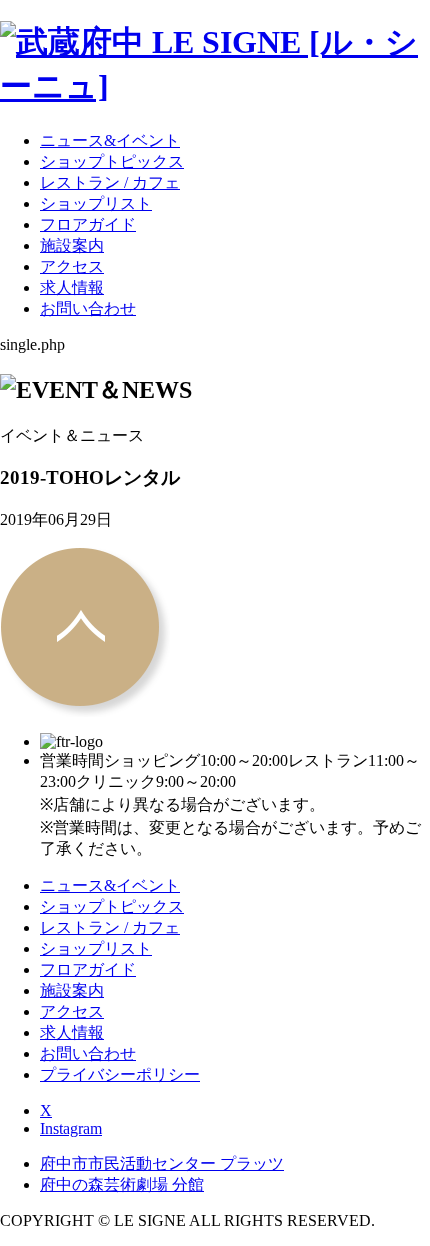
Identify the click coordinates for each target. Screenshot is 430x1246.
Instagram (71, 1128)
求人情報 (72, 287)
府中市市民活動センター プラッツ (162, 1163)
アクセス (72, 266)
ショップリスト (96, 203)
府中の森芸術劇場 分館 (122, 1184)
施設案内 (72, 245)
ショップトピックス (112, 161)
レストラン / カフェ (110, 182)
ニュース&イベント (110, 140)
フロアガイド (88, 224)
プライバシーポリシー (120, 1074)
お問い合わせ (88, 308)
